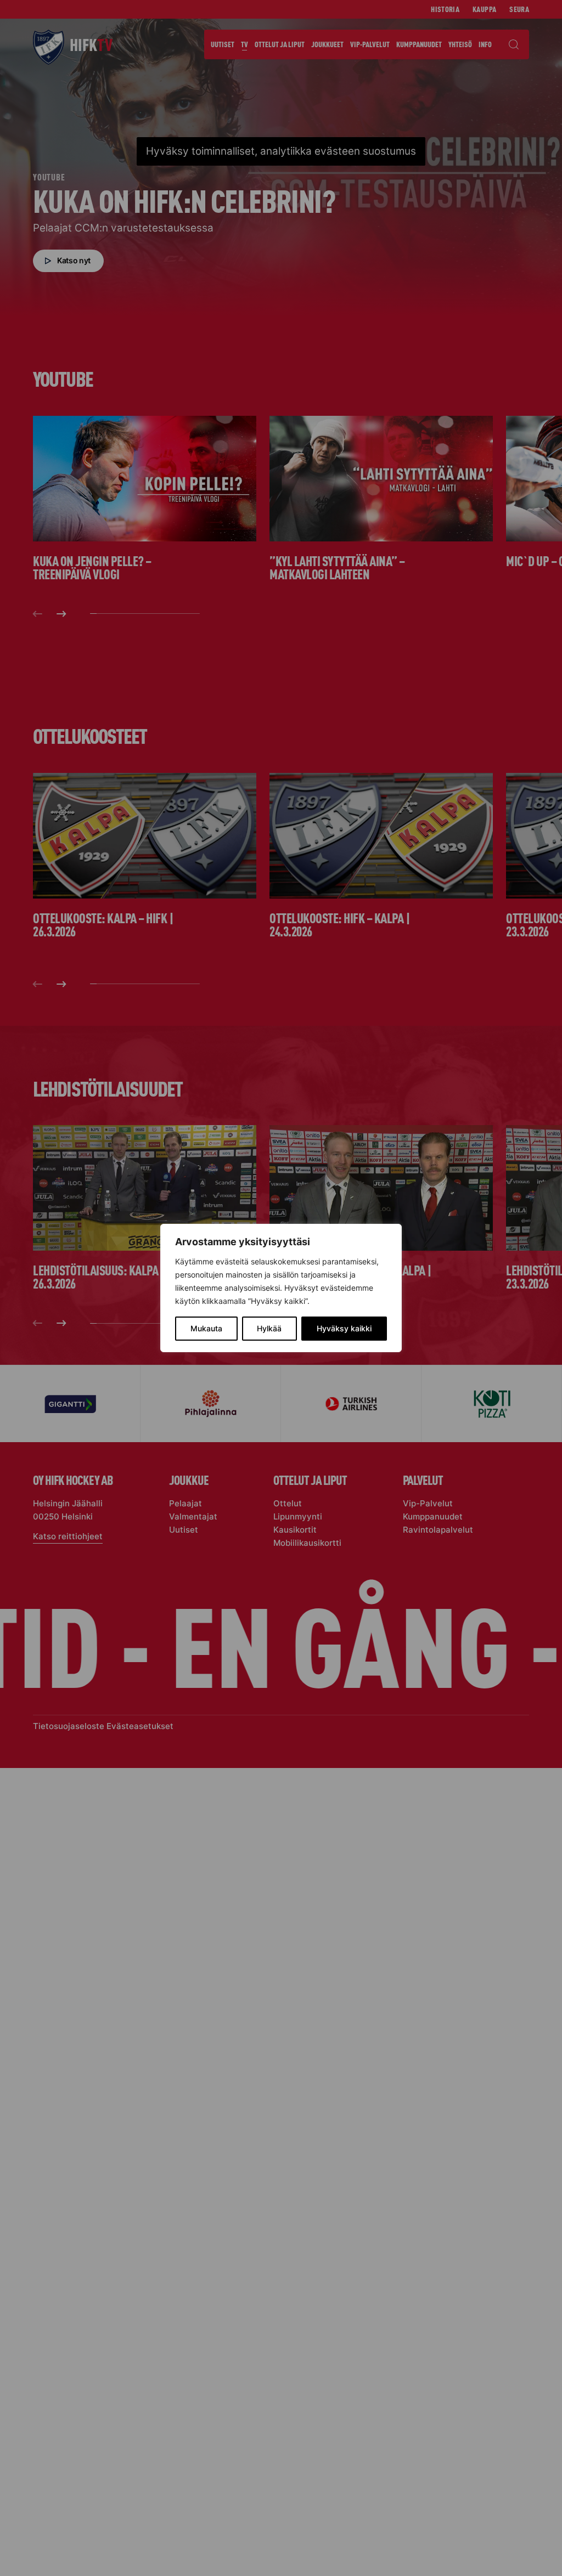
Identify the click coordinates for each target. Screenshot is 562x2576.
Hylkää (269, 1328)
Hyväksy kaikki (344, 1328)
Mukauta (206, 1328)
